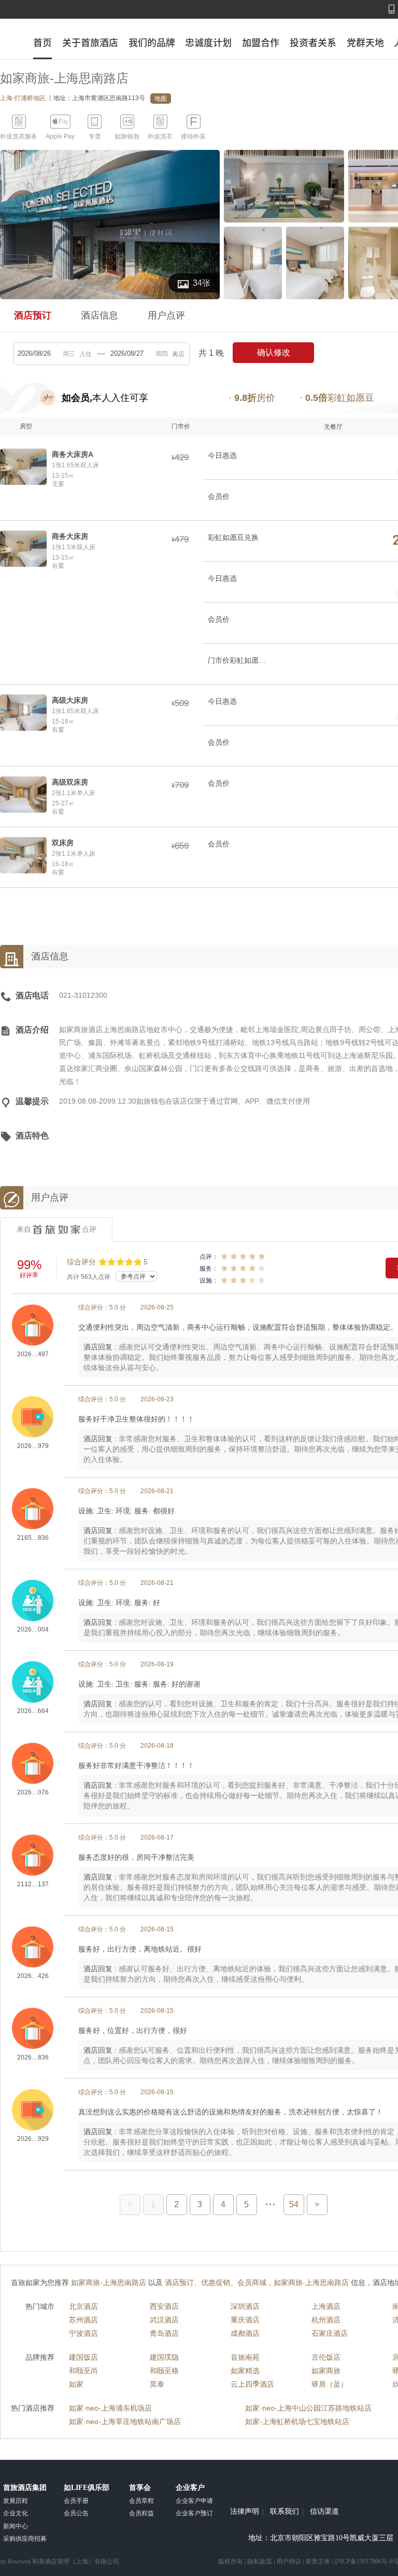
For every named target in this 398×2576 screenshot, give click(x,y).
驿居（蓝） (330, 2384)
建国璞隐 (164, 2357)
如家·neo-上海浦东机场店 (110, 2408)
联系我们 (285, 2512)
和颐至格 (164, 2371)
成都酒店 (245, 2333)
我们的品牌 (152, 43)
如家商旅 (326, 2371)
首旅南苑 (245, 2357)
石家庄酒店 (330, 2333)
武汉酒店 (164, 2320)
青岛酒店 (164, 2333)
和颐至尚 (83, 2371)
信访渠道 (324, 2512)
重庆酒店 (245, 2320)
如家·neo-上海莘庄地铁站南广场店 (125, 2421)
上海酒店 (326, 2306)
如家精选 (245, 2371)
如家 (76, 2384)
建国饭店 (83, 2357)
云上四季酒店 (252, 2384)
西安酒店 (164, 2306)
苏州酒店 (83, 2320)
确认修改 (274, 352)
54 (294, 2204)
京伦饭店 (326, 2357)
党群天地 (365, 43)
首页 (42, 43)
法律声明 (245, 2512)
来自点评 (56, 1229)
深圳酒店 (245, 2306)
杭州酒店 (326, 2320)
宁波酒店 (83, 2333)
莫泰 (157, 2384)
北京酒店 (83, 2306)
